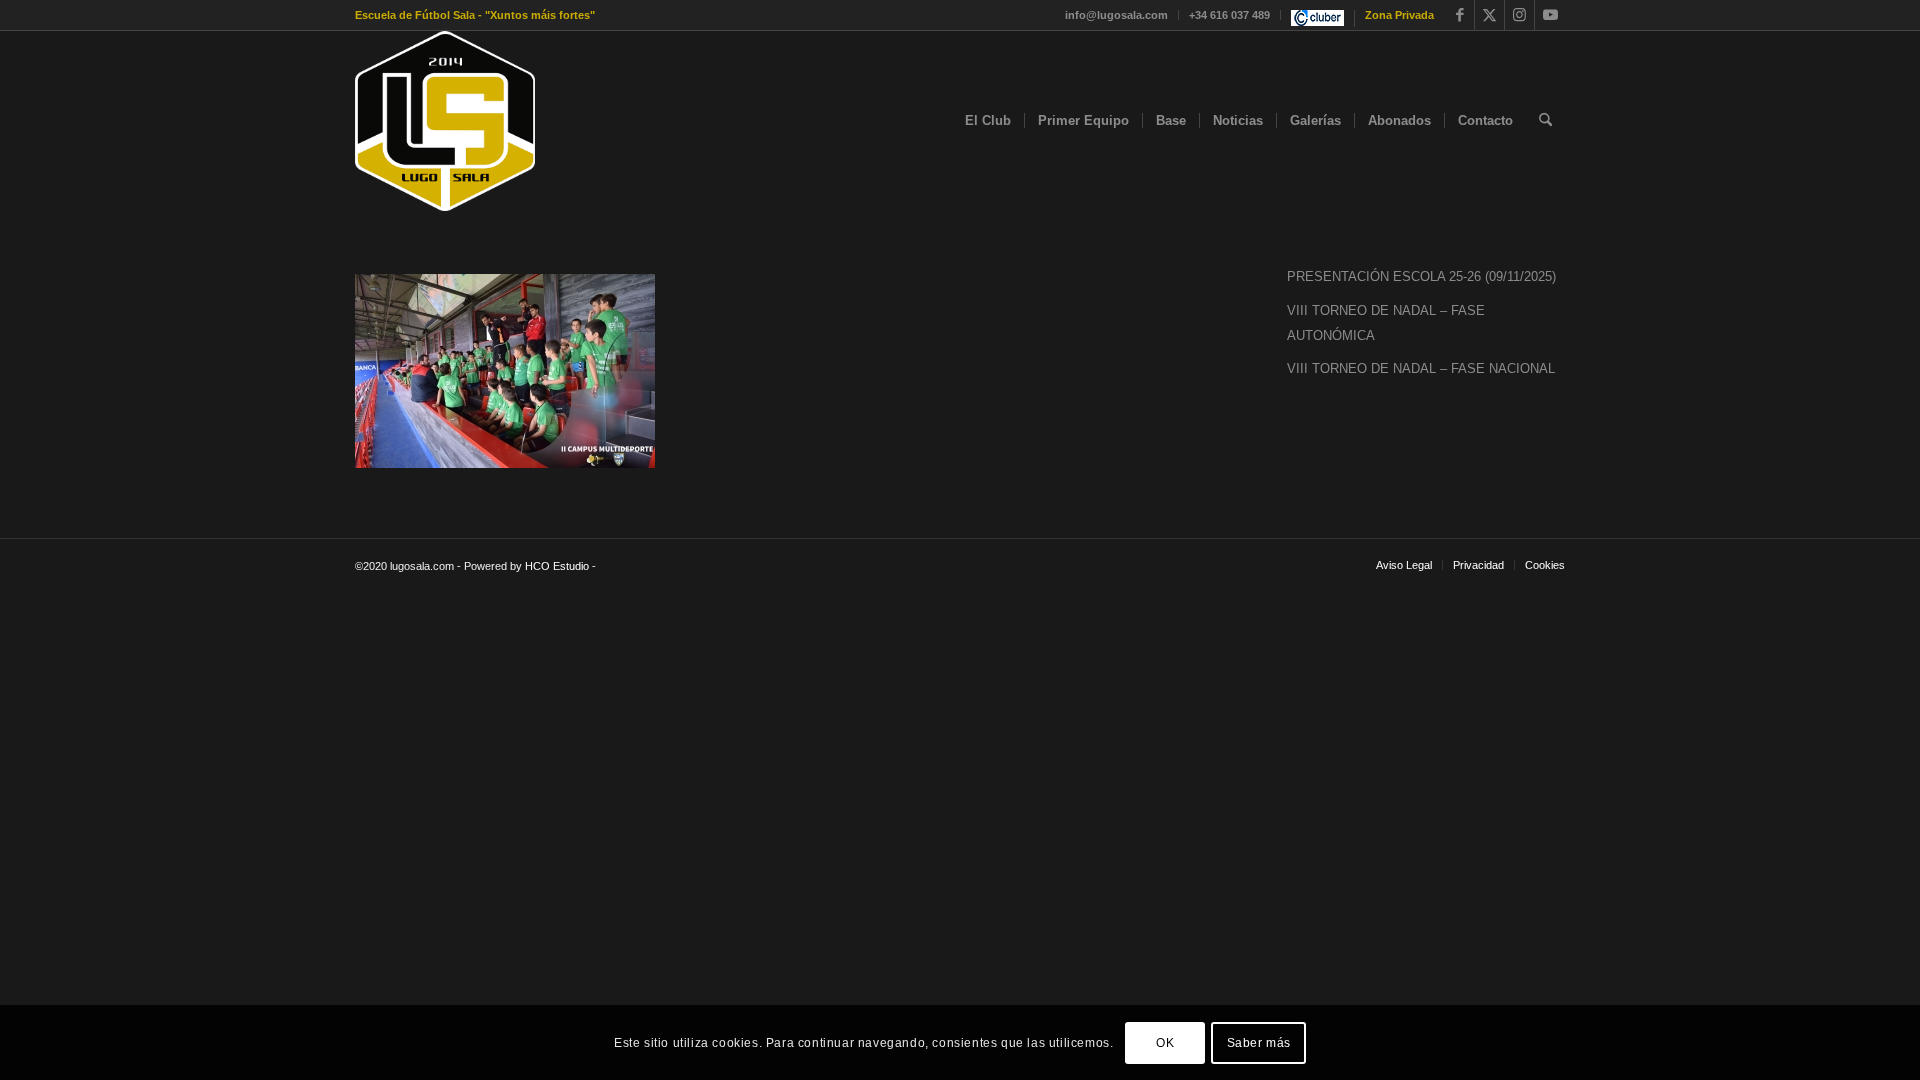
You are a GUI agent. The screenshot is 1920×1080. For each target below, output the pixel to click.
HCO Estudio (557, 566)
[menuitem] (1117, 15)
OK (1165, 1042)
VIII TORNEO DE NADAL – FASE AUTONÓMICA (1386, 323)
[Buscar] (1545, 121)
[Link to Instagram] (1519, 15)
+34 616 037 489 (1229, 15)
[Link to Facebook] (1459, 15)
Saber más (1259, 1042)
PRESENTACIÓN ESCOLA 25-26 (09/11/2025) (1421, 276)
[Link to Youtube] (1550, 15)
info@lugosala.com (1116, 15)
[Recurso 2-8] (445, 121)
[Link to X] (1489, 15)
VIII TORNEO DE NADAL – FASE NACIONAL (1421, 368)
